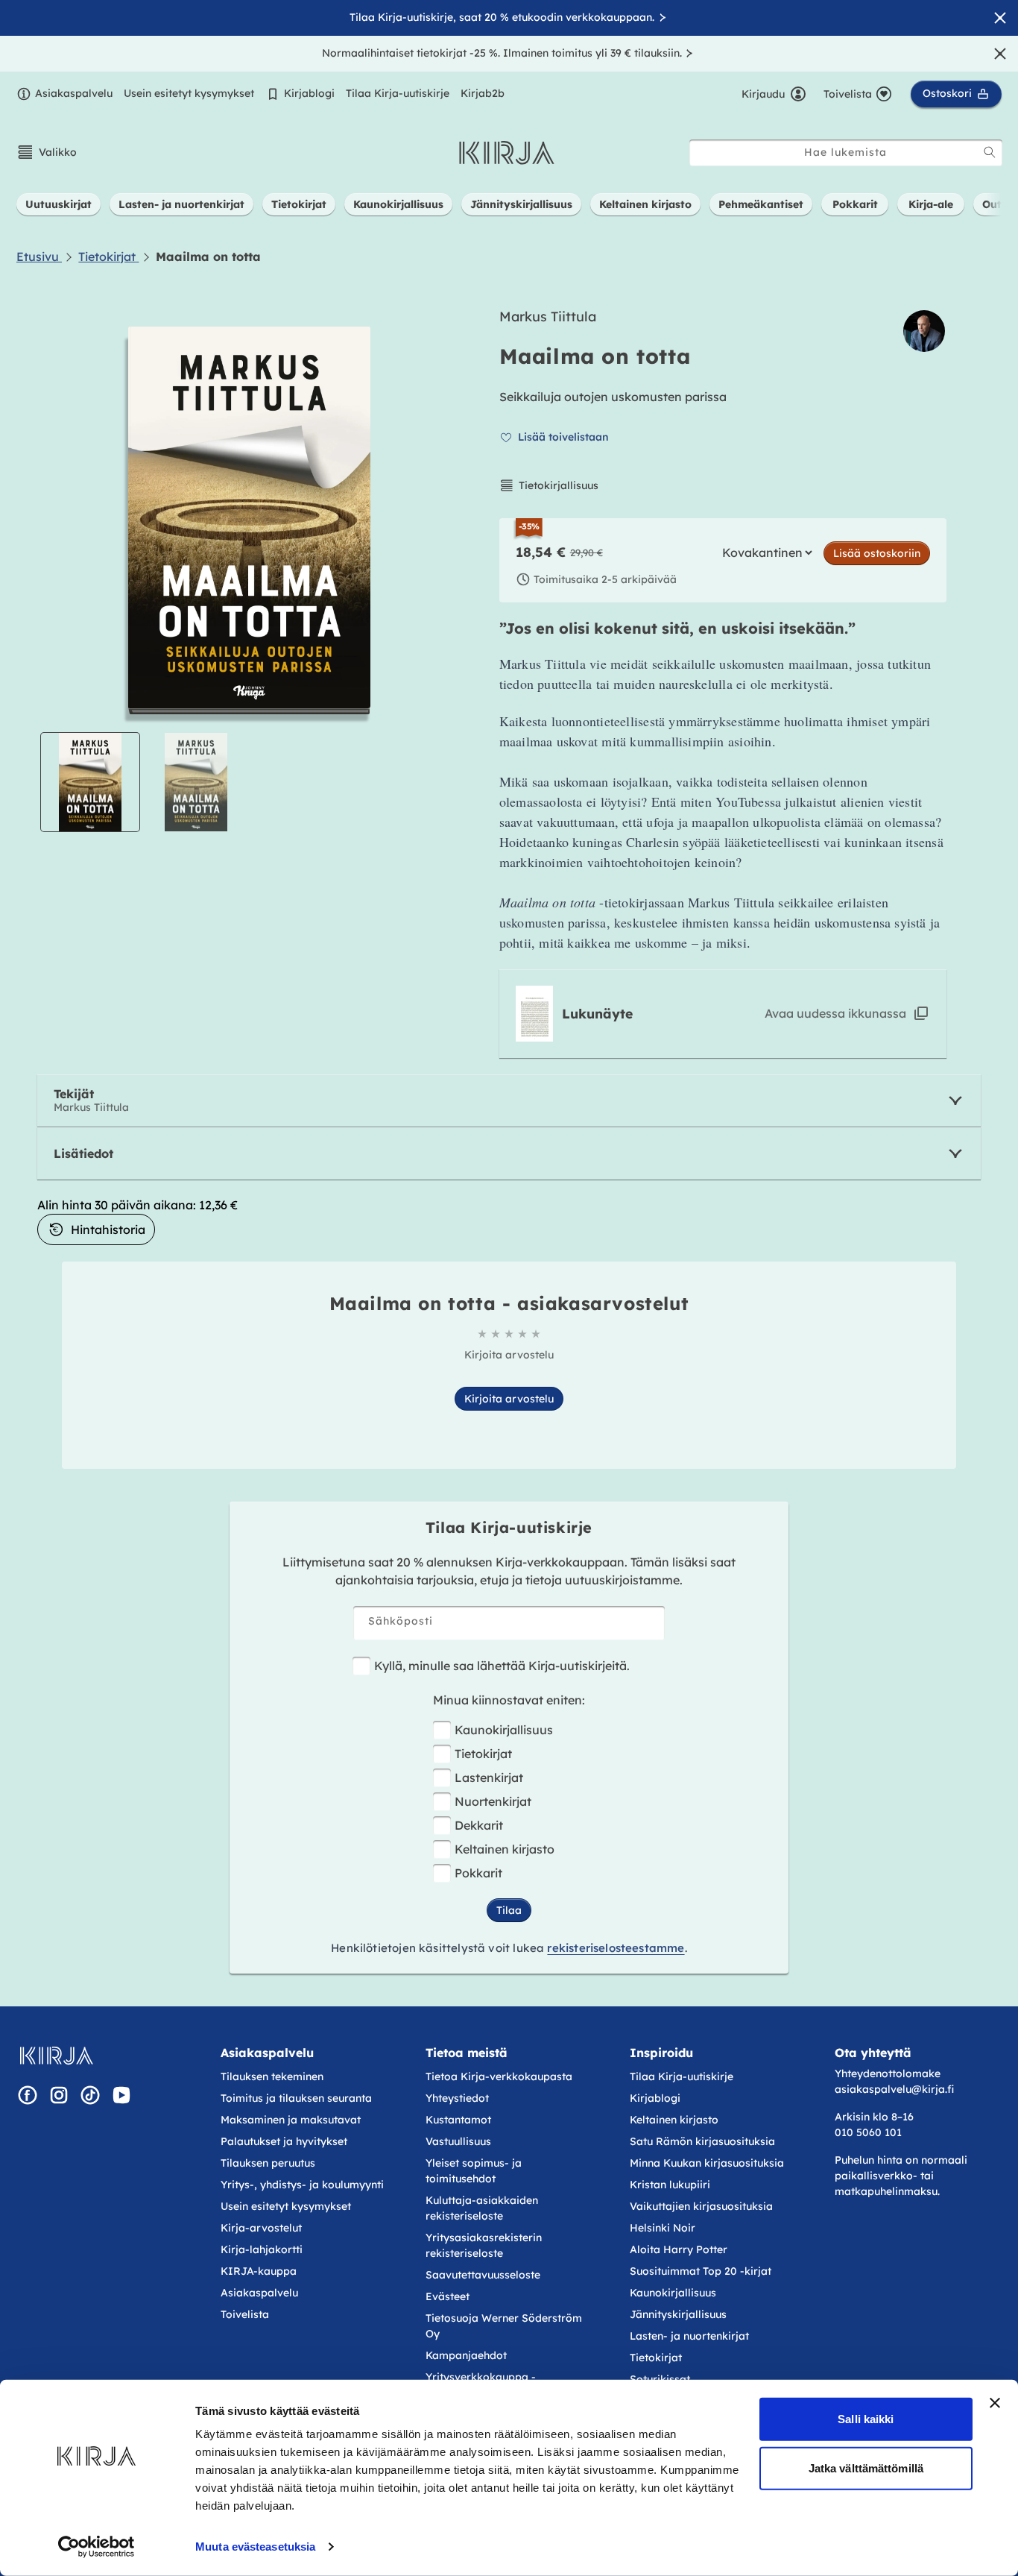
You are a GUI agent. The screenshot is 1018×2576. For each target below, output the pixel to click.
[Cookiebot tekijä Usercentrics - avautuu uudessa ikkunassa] (97, 2547)
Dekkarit (479, 1825)
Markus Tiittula (548, 317)
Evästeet (448, 2296)
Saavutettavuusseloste (483, 2275)
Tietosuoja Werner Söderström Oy (504, 2326)
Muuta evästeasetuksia (255, 2547)
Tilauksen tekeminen (272, 2076)
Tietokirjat (483, 1754)
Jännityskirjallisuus (678, 2314)
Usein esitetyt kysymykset (189, 93)
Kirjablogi (309, 93)
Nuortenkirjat (493, 1801)
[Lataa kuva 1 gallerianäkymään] (90, 782)
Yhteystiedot (457, 2098)
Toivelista (245, 2314)
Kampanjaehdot (466, 2355)
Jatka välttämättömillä (866, 2468)
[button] (47, 152)
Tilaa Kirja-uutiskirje (398, 93)
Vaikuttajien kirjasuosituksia (701, 2206)
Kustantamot (458, 2120)
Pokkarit (478, 1873)
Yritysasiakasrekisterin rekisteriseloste (484, 2245)
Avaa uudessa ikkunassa (835, 1013)
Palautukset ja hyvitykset (284, 2141)
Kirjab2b (483, 93)
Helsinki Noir (663, 2228)
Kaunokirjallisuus (504, 1730)
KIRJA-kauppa (259, 2271)
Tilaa (509, 1910)
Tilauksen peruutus (268, 2163)
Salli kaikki (866, 2419)
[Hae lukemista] (990, 152)
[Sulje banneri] (995, 2403)
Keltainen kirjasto (505, 1849)
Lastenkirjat (489, 1777)
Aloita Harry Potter (679, 2249)
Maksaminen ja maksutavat (291, 2120)
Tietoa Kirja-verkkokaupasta (499, 2076)
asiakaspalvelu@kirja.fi (894, 2089)
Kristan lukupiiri (670, 2185)
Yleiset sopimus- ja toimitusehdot (474, 2171)
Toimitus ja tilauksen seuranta (296, 2098)
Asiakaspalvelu (74, 93)
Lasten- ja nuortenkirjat (689, 2336)
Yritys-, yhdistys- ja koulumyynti (302, 2185)
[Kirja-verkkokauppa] (56, 2056)
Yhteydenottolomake (888, 2073)
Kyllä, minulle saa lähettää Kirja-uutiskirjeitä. (502, 1666)
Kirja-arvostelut (261, 2228)
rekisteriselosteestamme (616, 1948)
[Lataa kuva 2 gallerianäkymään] (196, 782)
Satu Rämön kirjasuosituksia (702, 2141)
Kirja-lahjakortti (262, 2249)
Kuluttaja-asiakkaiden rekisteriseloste (482, 2208)
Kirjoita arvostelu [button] (509, 1399)
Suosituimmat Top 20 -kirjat (701, 2271)
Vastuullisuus (458, 2141)
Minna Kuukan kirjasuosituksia (707, 2163)
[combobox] (846, 152)
